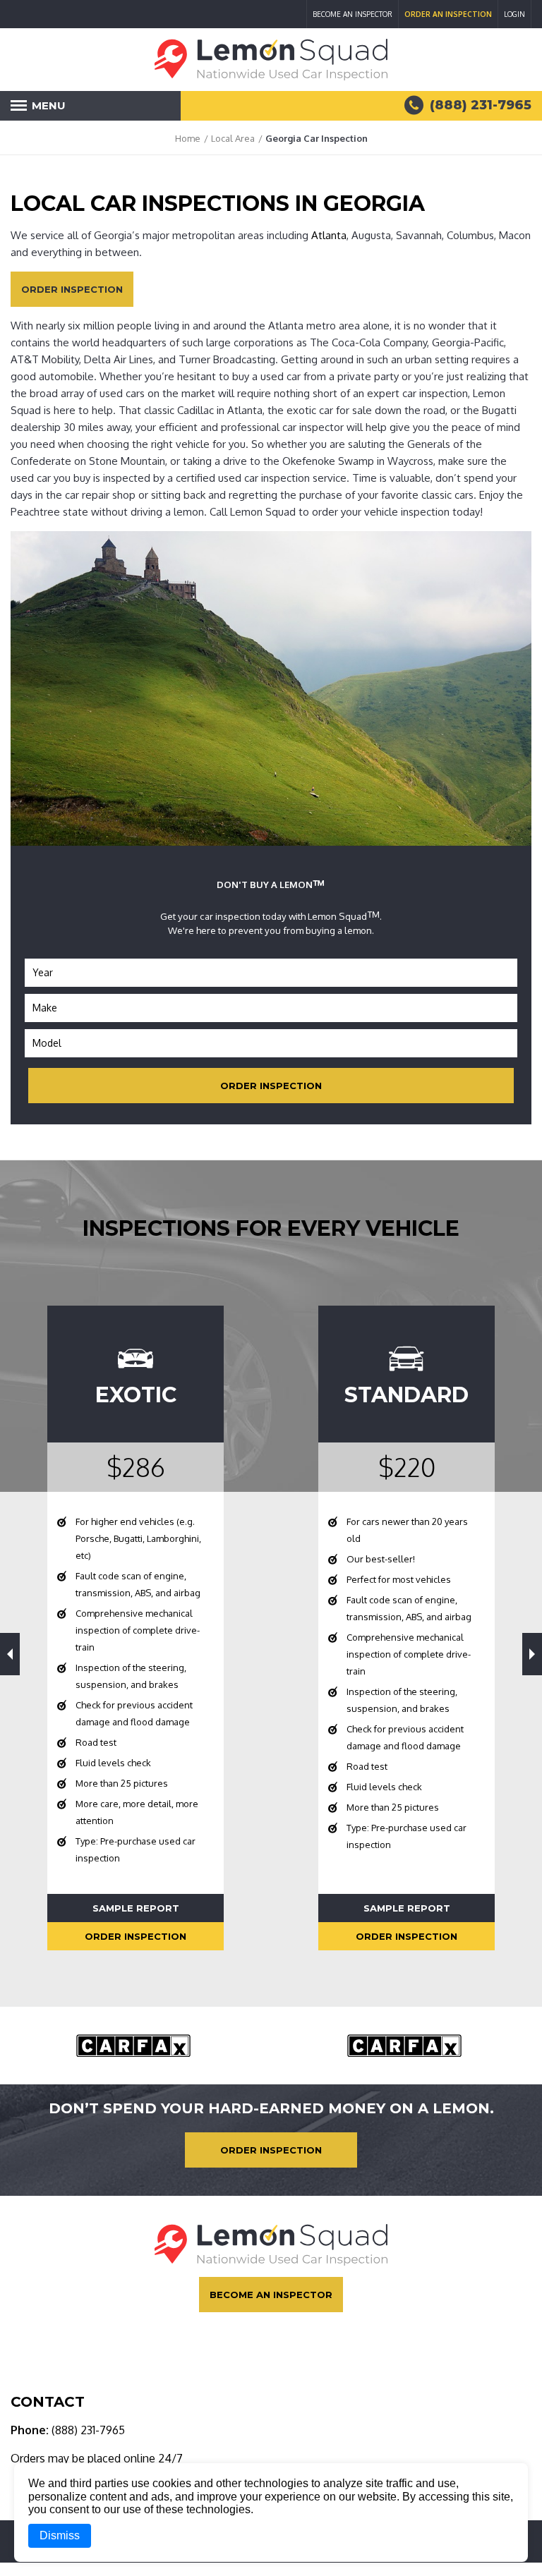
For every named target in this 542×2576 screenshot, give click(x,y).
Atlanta (329, 235)
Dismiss (60, 2535)
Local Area (233, 138)
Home (188, 138)
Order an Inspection (448, 14)
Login (514, 14)
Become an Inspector (353, 14)
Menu (42, 110)
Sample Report (136, 1908)
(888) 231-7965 (87, 2430)
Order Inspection (72, 289)
